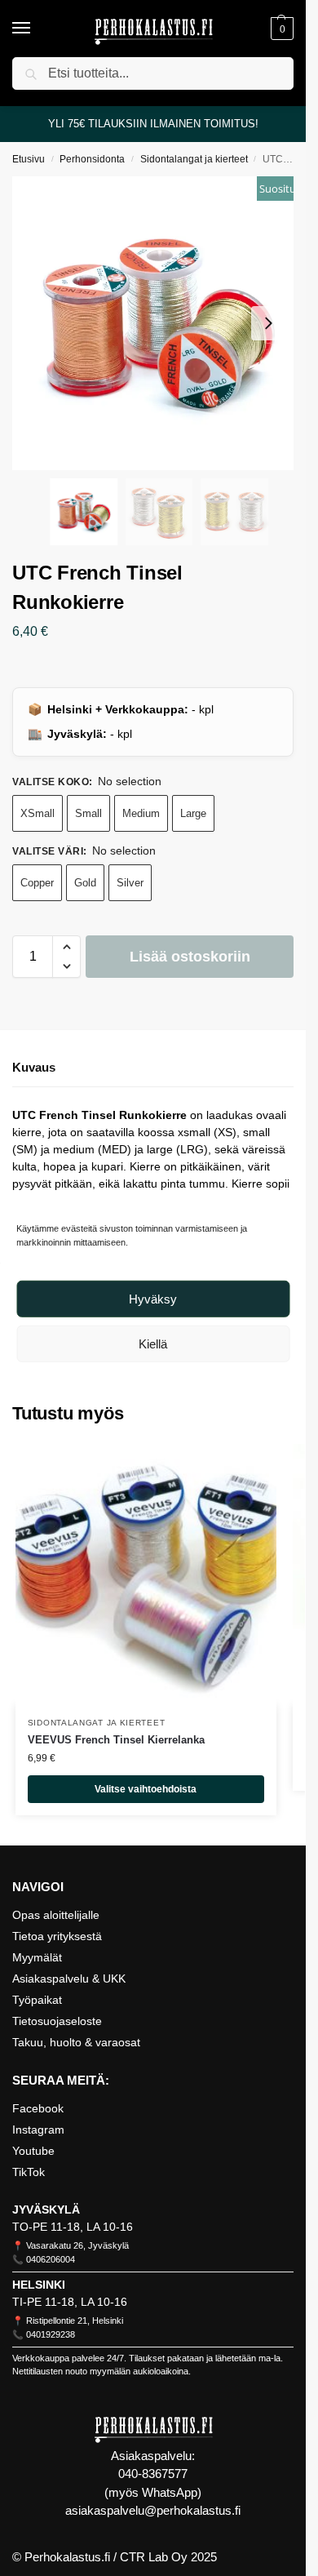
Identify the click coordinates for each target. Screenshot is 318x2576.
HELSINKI (39, 2285)
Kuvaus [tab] (34, 1067)
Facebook (38, 2108)
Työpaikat (37, 2000)
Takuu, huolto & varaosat (76, 2042)
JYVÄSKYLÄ (46, 2210)
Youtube (33, 2151)
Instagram (38, 2130)
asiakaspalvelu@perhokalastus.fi (153, 2510)
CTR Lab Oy (154, 2557)
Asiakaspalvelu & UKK (69, 1979)
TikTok (29, 2172)
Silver (130, 883)
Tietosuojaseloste (57, 2021)
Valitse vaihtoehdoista (146, 1789)
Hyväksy (153, 1299)
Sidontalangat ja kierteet (194, 159)
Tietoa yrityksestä (57, 1936)
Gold (85, 883)
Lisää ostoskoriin (190, 957)
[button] (280, 29)
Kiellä (153, 1344)
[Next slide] (268, 323)
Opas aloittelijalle (56, 1915)
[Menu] (37, 29)
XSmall (38, 813)
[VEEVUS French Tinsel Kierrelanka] (146, 1574)
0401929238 (51, 2334)
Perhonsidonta (92, 159)
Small (88, 813)
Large (193, 813)
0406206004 (51, 2259)
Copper (37, 883)
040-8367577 (153, 2474)
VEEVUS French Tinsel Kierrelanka (116, 1740)
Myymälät (37, 1957)
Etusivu (29, 159)
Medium (141, 813)
